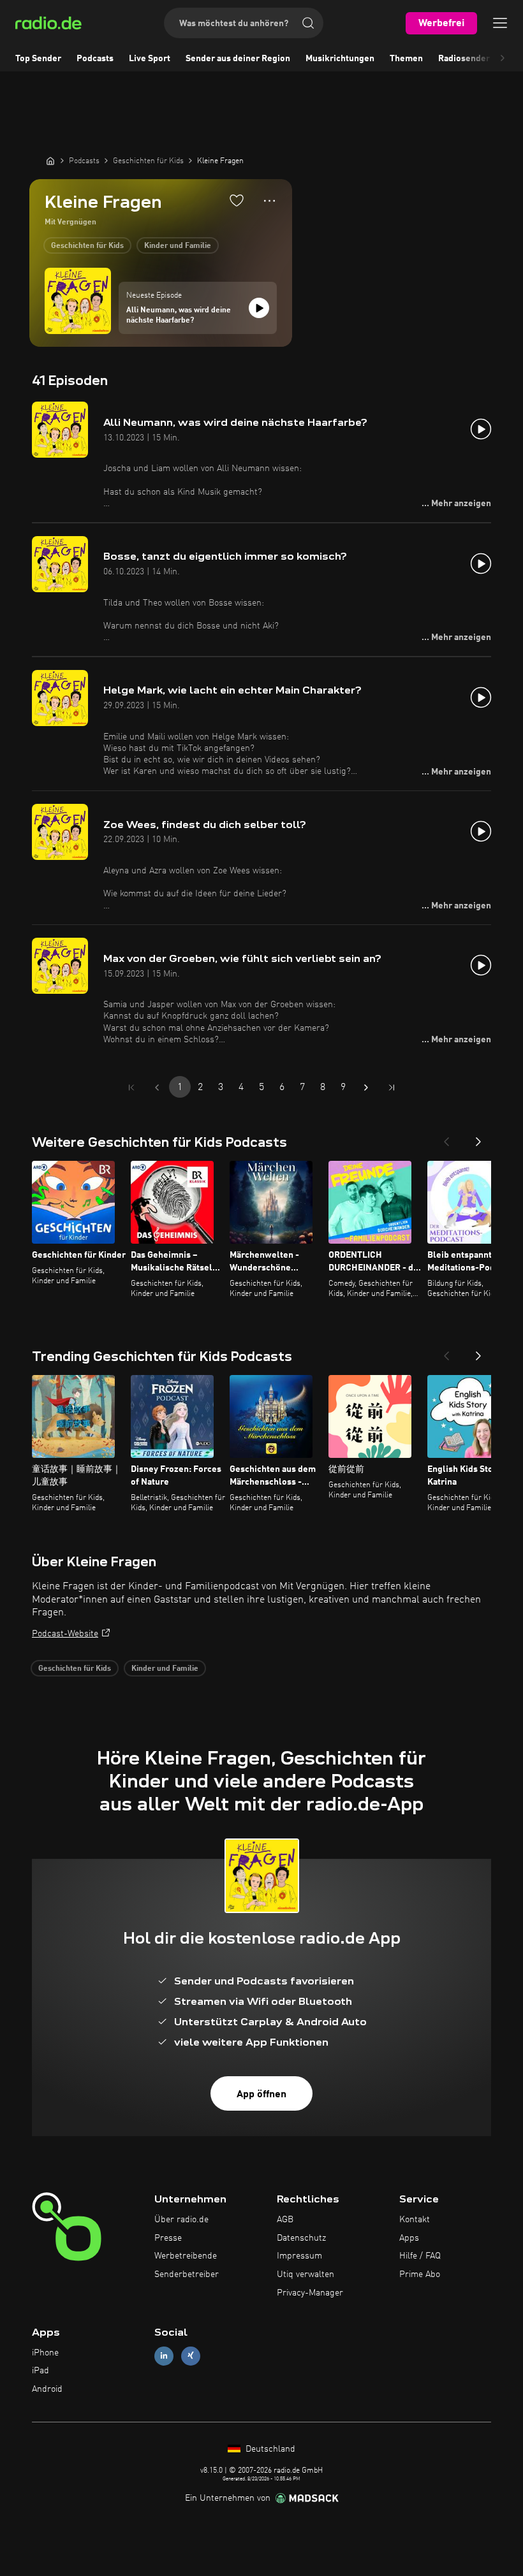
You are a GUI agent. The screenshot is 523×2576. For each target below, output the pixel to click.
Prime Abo (420, 2274)
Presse (168, 2238)
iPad (41, 2371)
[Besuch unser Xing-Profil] (191, 2356)
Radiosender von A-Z (481, 59)
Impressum (299, 2256)
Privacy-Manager (310, 2293)
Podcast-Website (65, 1634)
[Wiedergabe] (259, 308)
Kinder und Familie (178, 246)
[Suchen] (308, 23)
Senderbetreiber (187, 2274)
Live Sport (150, 59)
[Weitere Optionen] (269, 201)
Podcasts (95, 59)
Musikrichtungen (340, 59)
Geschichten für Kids (87, 246)
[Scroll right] (503, 59)
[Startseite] (50, 161)
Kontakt (415, 2220)
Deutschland (269, 2449)
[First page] (131, 1088)
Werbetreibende (186, 2256)
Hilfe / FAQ (420, 2256)
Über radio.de (181, 2220)
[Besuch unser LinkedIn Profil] (164, 2356)
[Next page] (366, 1088)
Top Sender (38, 59)
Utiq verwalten (306, 2274)
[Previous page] (157, 1088)
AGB (285, 2220)
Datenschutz (301, 2238)
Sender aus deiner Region (238, 59)
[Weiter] (478, 1138)
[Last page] (392, 1088)
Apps (409, 2238)
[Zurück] (446, 1138)
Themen (406, 59)
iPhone (45, 2353)
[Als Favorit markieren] (237, 200)
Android (47, 2389)
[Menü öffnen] (500, 23)
